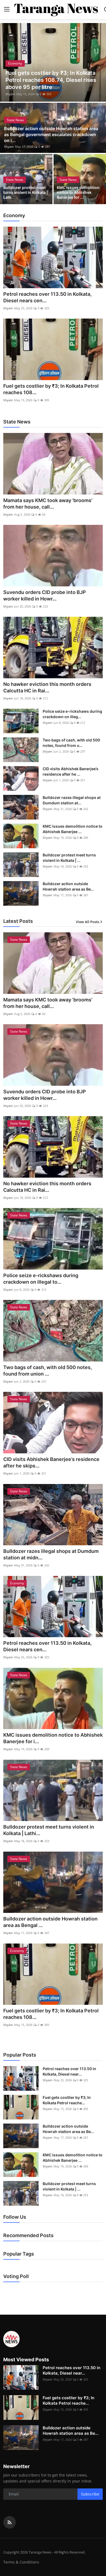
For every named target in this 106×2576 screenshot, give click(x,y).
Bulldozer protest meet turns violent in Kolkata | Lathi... (49, 1830)
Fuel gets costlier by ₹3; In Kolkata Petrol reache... (67, 2100)
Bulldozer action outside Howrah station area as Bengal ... (50, 1922)
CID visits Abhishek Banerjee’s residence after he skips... (51, 1462)
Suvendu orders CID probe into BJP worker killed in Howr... (45, 595)
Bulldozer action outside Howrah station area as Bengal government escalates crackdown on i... (51, 134)
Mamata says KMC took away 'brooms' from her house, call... (48, 504)
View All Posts (88, 922)
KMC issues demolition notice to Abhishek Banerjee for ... (78, 192)
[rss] (10, 2522)
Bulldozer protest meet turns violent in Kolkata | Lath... (26, 192)
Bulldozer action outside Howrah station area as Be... (68, 886)
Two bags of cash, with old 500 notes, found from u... (71, 743)
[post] (53, 62)
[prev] (7, 62)
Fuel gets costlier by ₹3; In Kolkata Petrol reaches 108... (51, 389)
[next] (99, 62)
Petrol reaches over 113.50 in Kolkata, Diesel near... (69, 2071)
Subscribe (90, 2494)
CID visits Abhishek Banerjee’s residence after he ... (71, 771)
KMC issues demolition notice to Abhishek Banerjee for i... (53, 1738)
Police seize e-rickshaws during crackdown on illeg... (72, 714)
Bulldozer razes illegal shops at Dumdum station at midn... (51, 1554)
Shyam (10, 94)
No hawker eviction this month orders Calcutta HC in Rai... (47, 687)
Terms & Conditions (21, 2562)
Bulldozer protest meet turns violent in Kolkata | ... (69, 858)
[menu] (7, 9)
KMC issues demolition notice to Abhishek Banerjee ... (73, 829)
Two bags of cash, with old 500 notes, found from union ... (48, 1371)
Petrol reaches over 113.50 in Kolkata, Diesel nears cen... (47, 297)
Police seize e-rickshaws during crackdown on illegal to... (41, 1279)
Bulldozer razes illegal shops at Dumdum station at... (72, 800)
